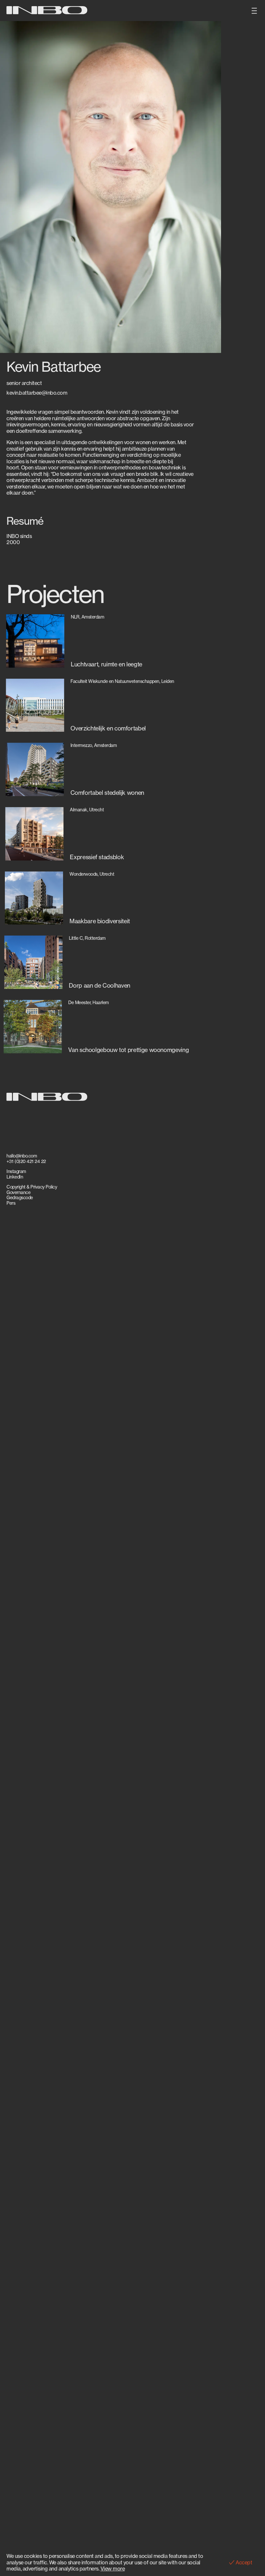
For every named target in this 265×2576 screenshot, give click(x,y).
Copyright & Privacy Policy (32, 1187)
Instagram (16, 1171)
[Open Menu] (254, 11)
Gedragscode (20, 1198)
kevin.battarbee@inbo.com (37, 393)
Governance (18, 1192)
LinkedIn (15, 1177)
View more (113, 2569)
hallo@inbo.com (22, 1156)
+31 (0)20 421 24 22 (26, 1161)
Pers (11, 1203)
